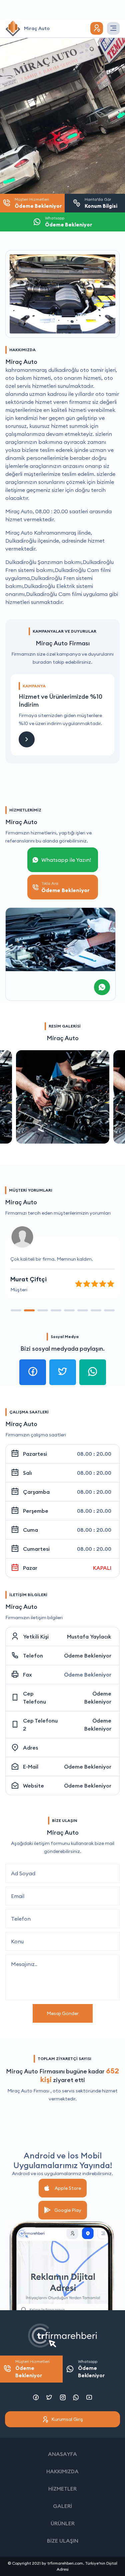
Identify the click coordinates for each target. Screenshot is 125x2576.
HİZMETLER (62, 2489)
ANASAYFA (62, 2454)
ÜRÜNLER (63, 2523)
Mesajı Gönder (63, 2013)
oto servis (64, 2091)
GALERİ (62, 2506)
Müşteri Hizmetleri (32, 2369)
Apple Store (68, 2188)
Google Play (68, 2210)
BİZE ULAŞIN (63, 2541)
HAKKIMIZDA (62, 2471)
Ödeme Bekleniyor (88, 1656)
